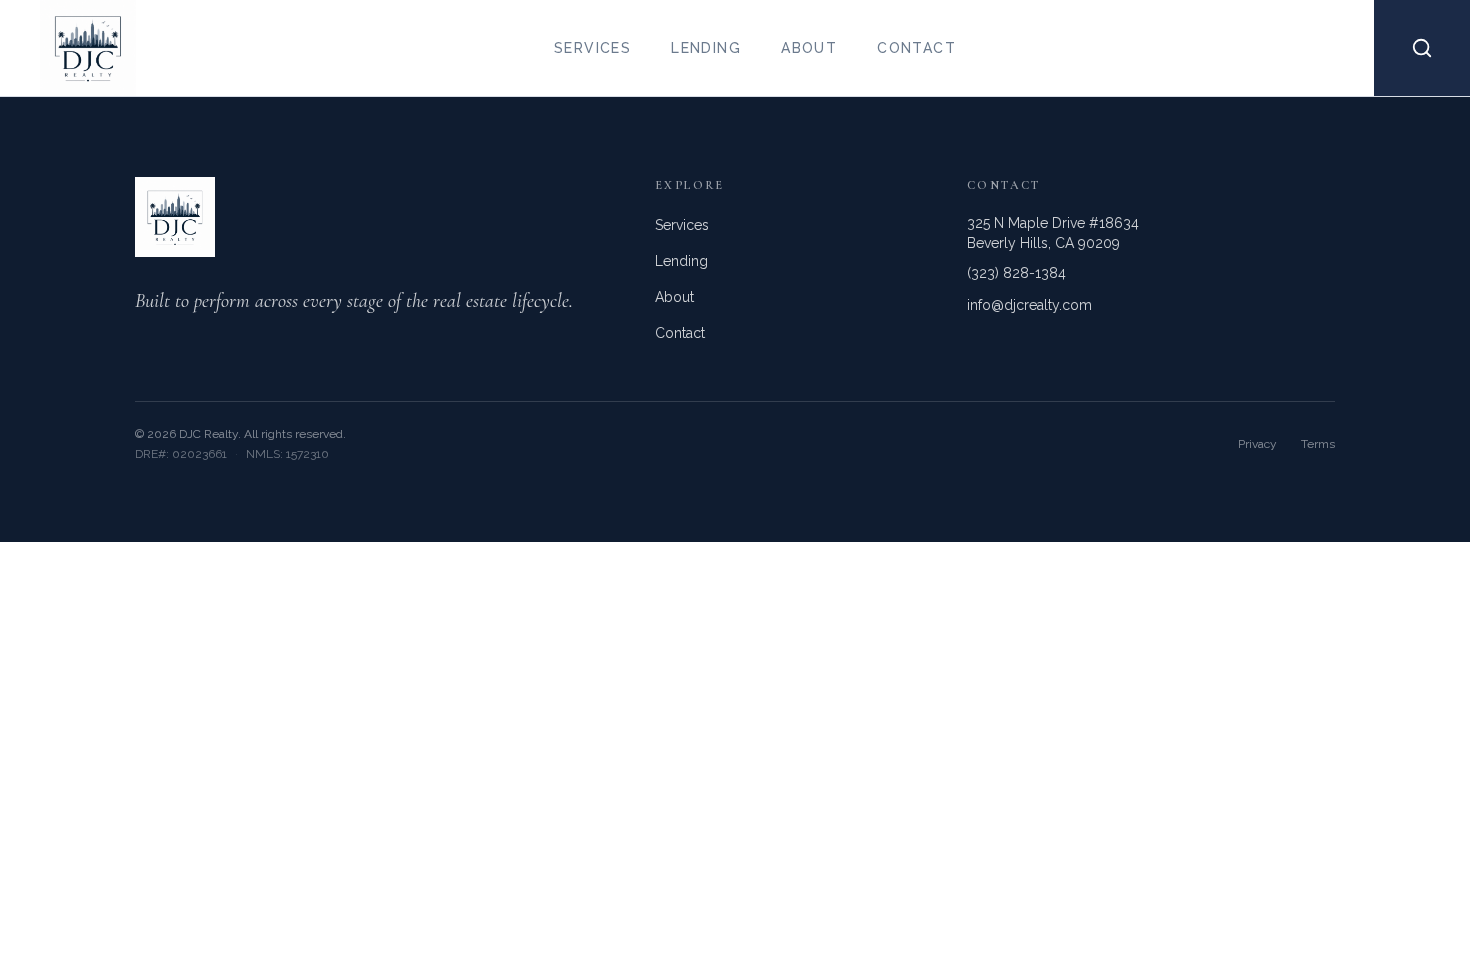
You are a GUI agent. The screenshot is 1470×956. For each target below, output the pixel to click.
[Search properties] (1422, 48)
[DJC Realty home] (68, 48)
